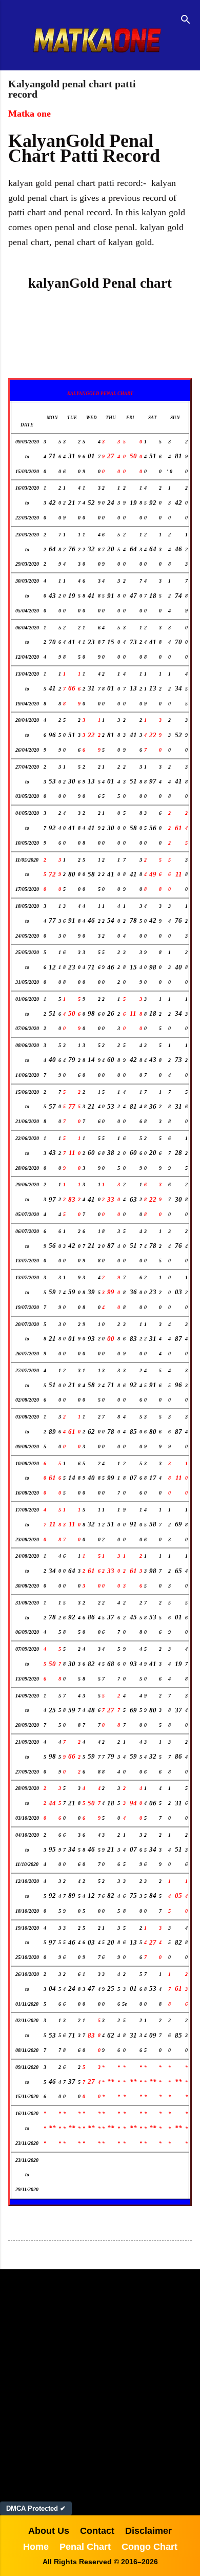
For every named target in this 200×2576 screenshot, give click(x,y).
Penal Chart (85, 2547)
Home (36, 2547)
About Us (49, 2531)
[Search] (186, 21)
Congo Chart (149, 2547)
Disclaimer (148, 2531)
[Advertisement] (100, 2385)
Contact (97, 2531)
